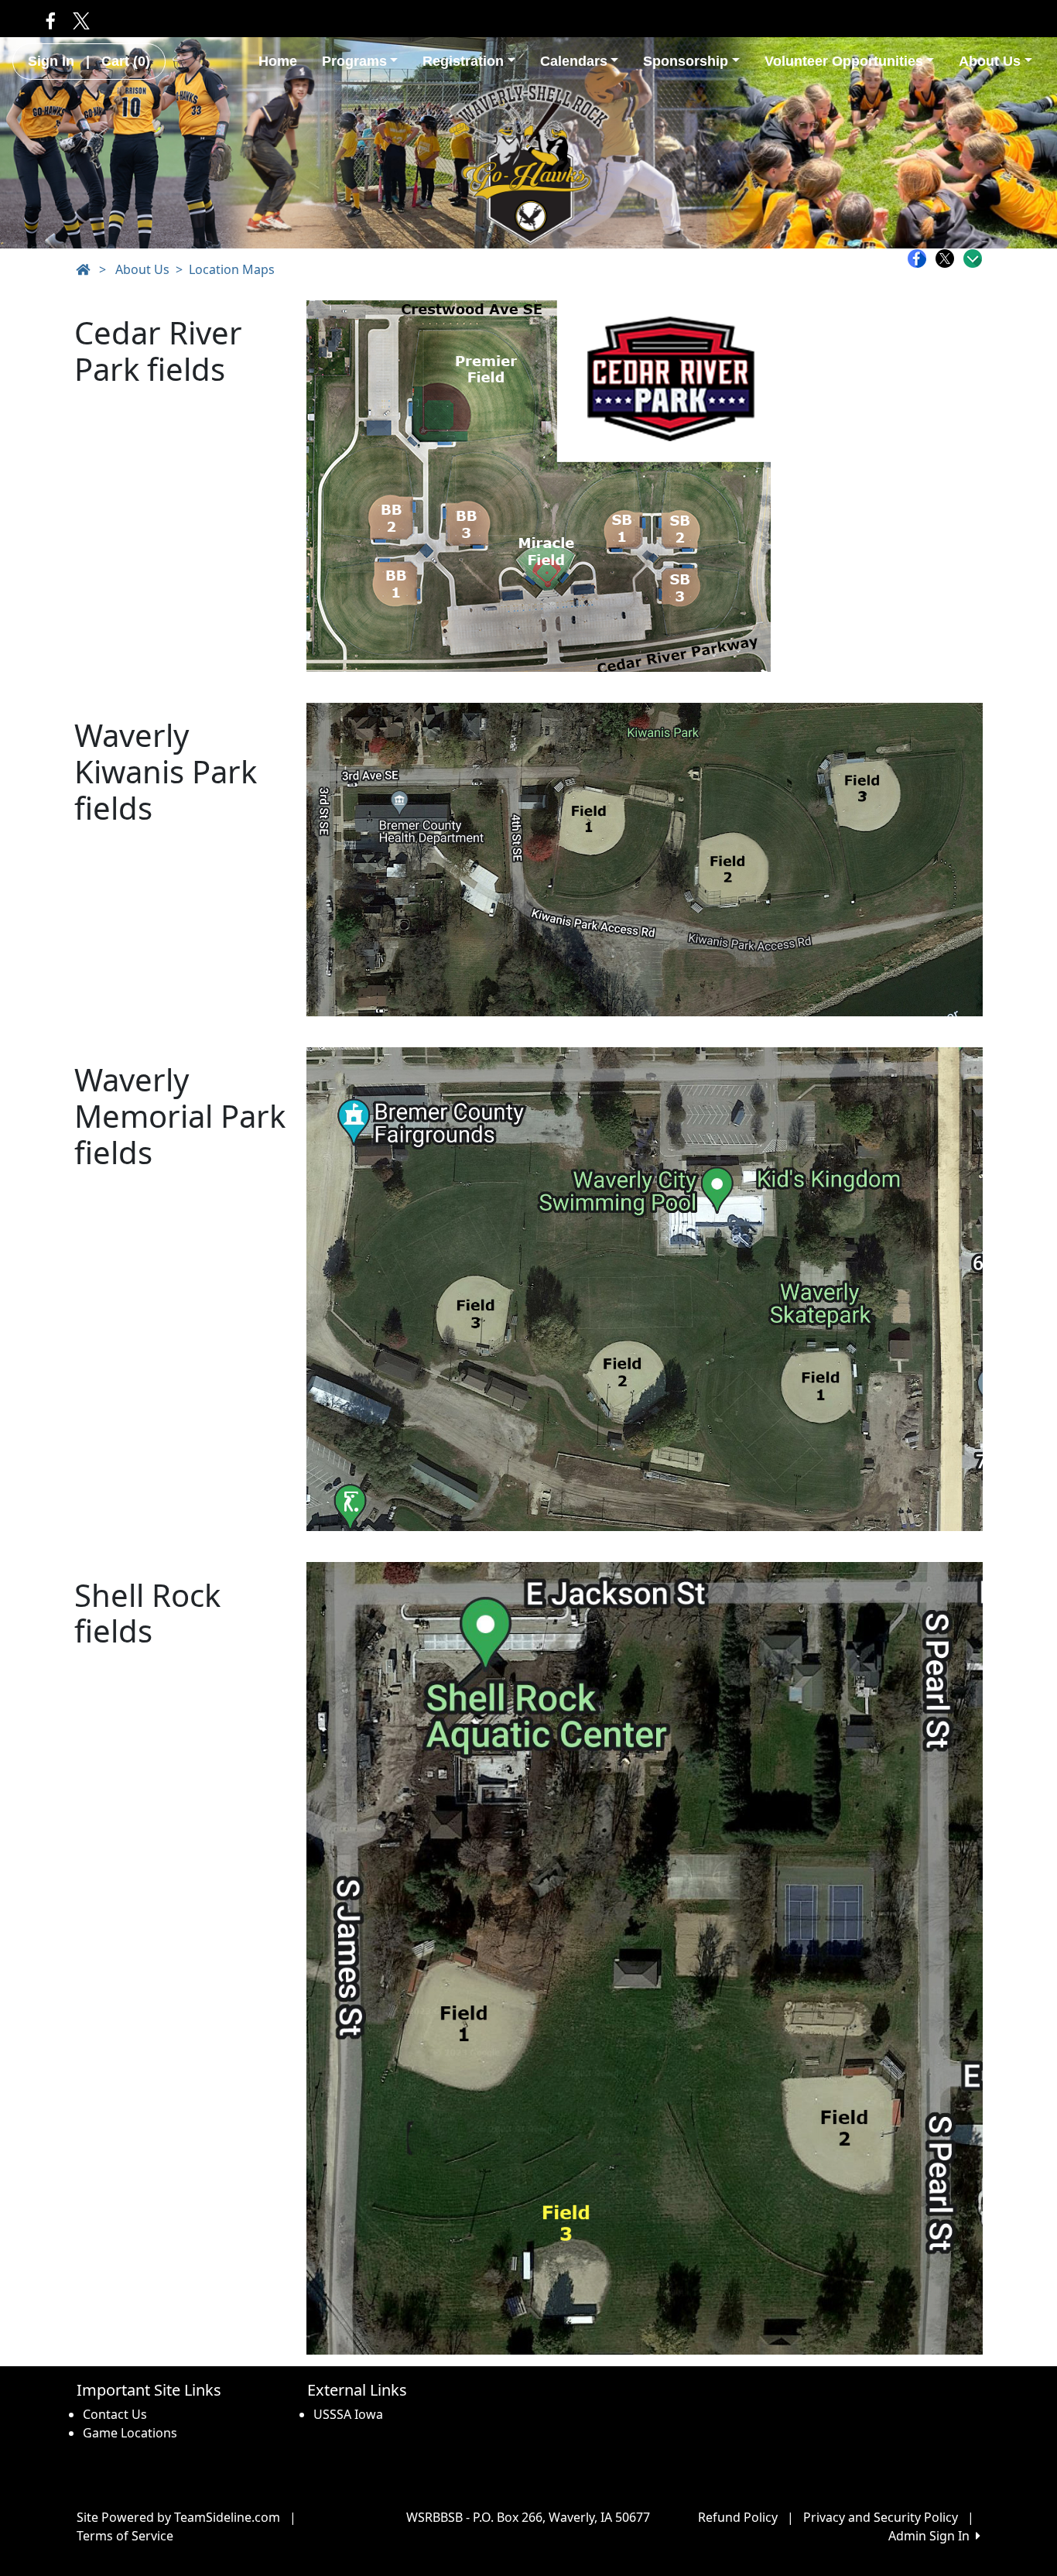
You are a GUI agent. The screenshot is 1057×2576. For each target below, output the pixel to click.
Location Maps (232, 269)
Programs (354, 61)
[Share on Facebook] (921, 259)
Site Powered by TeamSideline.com (178, 2517)
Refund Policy (738, 2517)
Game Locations (130, 2433)
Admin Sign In (932, 2536)
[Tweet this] (949, 259)
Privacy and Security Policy (881, 2517)
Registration (463, 61)
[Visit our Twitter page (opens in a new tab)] (78, 20)
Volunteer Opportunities (844, 61)
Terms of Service (125, 2536)
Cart (126, 61)
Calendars (574, 61)
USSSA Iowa (348, 2414)
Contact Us (115, 2414)
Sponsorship (686, 61)
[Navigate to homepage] (83, 269)
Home (278, 61)
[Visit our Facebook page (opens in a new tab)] (51, 20)
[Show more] (973, 259)
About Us (990, 61)
